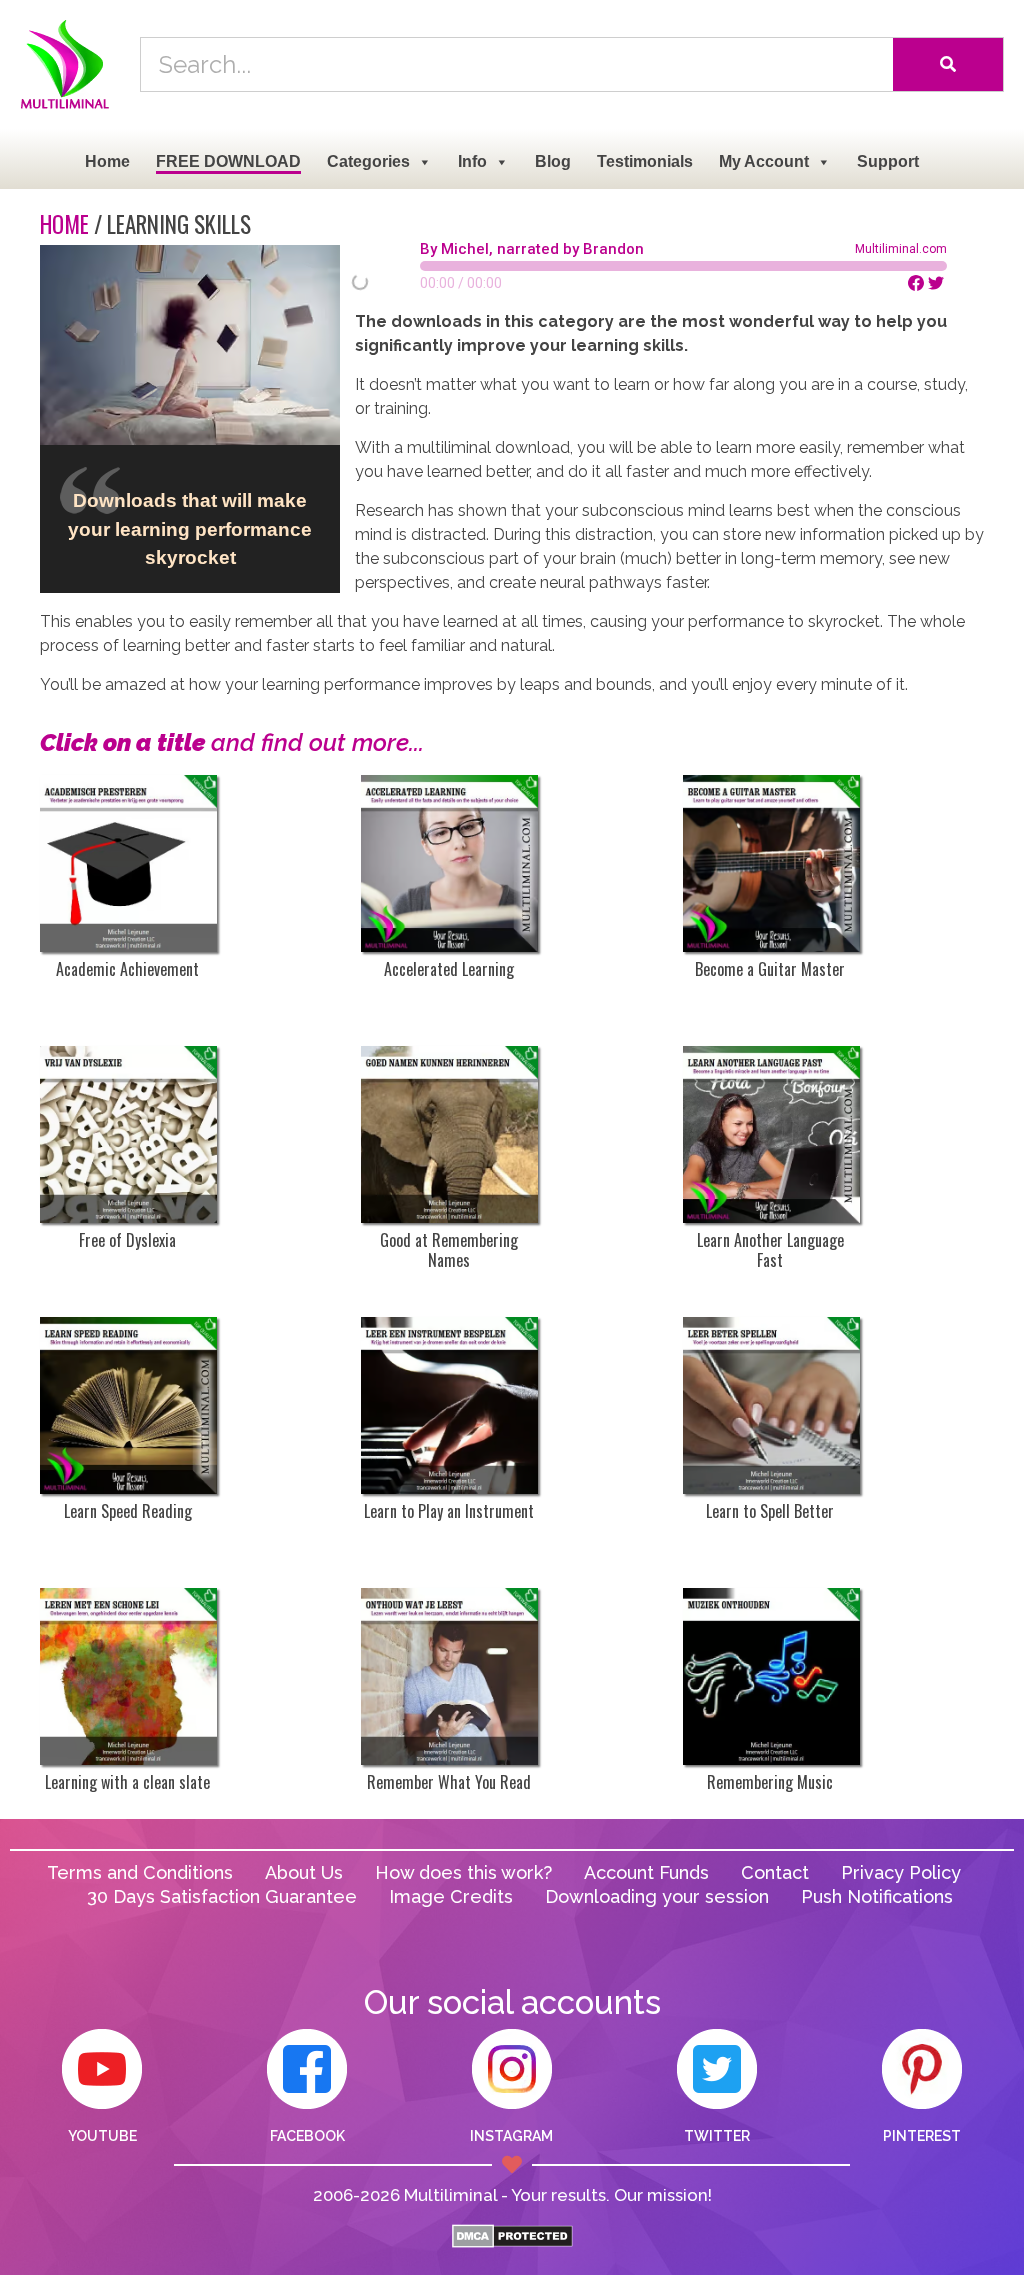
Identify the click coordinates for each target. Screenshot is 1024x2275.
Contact (775, 1872)
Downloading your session (657, 1896)
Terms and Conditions (140, 1872)
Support (888, 161)
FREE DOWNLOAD (228, 161)
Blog (553, 161)
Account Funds (646, 1872)
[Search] (948, 64)
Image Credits (451, 1896)
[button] (973, 266)
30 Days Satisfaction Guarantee (222, 1896)
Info (472, 161)
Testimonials (645, 161)
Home (107, 161)
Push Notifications (877, 1896)
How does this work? (463, 1872)
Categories (368, 161)
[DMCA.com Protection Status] (512, 2242)
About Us (304, 1872)
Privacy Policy (901, 1872)
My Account (764, 161)
